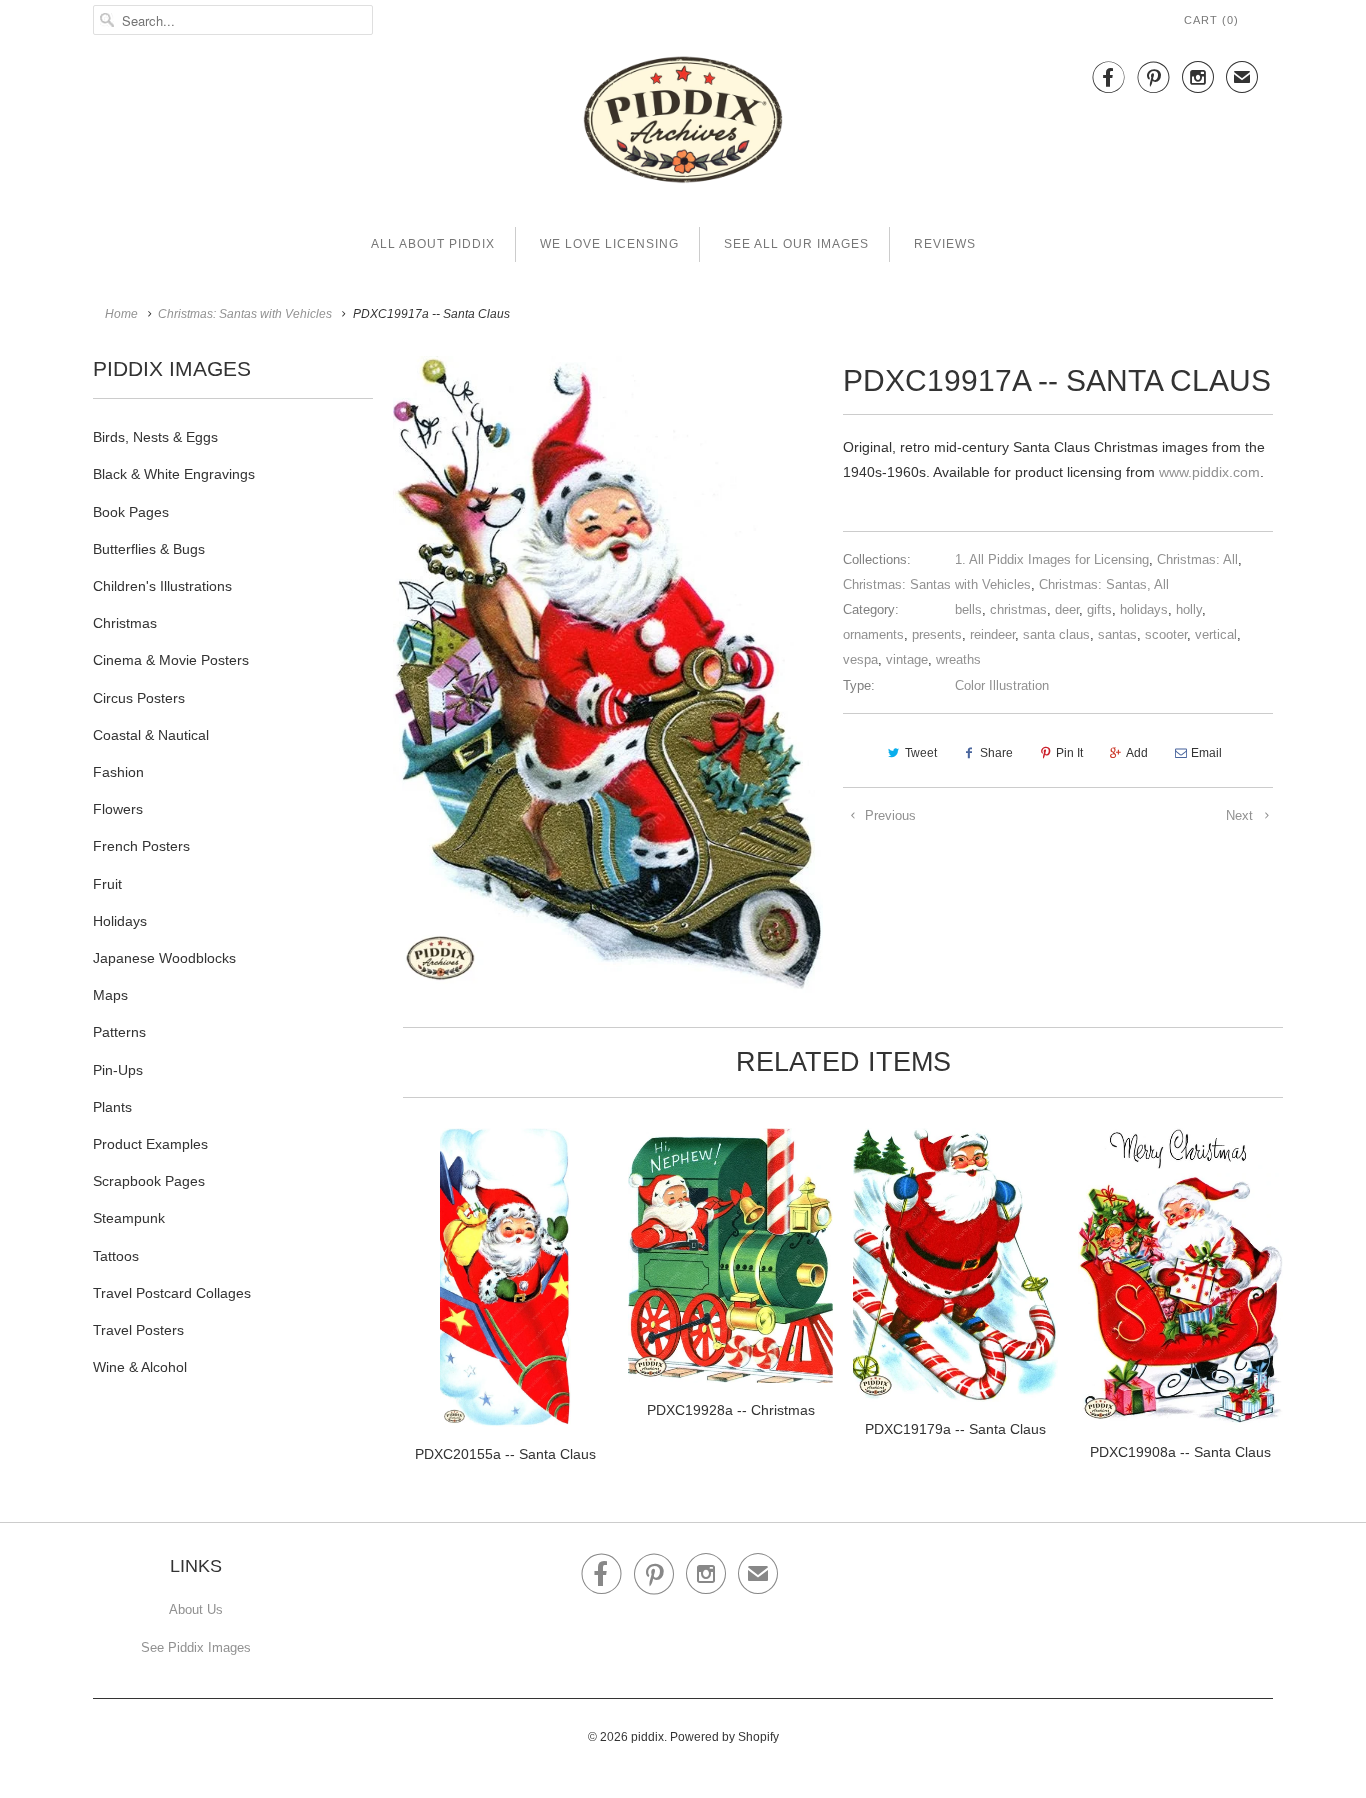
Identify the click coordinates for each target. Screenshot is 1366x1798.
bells (968, 609)
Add (1137, 753)
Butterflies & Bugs (149, 549)
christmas (1018, 609)
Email (1206, 753)
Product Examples (150, 1144)
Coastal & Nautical (151, 735)
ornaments (873, 634)
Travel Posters (138, 1330)
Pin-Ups (118, 1070)
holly (1189, 609)
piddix (647, 1737)
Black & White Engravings (174, 474)
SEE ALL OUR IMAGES (796, 244)
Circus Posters (139, 698)
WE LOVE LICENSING (609, 244)
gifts (1099, 609)
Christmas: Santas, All (1104, 584)
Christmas (125, 623)
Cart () (1211, 20)
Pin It (1069, 753)
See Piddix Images (196, 1647)
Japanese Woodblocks (164, 958)
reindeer (992, 634)
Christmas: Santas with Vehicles (937, 584)
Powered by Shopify (724, 1737)
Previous (888, 815)
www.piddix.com (1209, 472)
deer (1067, 609)
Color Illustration (1002, 685)
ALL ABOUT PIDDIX (433, 244)
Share (996, 753)
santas (1117, 634)
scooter (1166, 634)
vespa (860, 659)
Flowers (118, 809)
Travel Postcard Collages (172, 1293)
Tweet (921, 753)
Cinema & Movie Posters (171, 660)
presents (937, 634)
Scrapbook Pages (149, 1181)
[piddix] (683, 123)
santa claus (1056, 634)
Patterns (119, 1032)
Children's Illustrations (162, 586)
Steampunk (129, 1218)
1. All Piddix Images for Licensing (1052, 559)
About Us (196, 1609)
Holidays (120, 921)
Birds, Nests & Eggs (155, 437)
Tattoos (116, 1256)
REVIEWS (945, 244)
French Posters (141, 846)
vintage (907, 659)
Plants (112, 1107)
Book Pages (131, 512)
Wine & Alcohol (140, 1367)
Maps (110, 995)
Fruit (107, 884)
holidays (1144, 609)
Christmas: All (1197, 559)
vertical (1216, 634)
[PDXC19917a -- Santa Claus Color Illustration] (608, 674)
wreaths (958, 659)
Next (1241, 815)
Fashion (118, 772)
